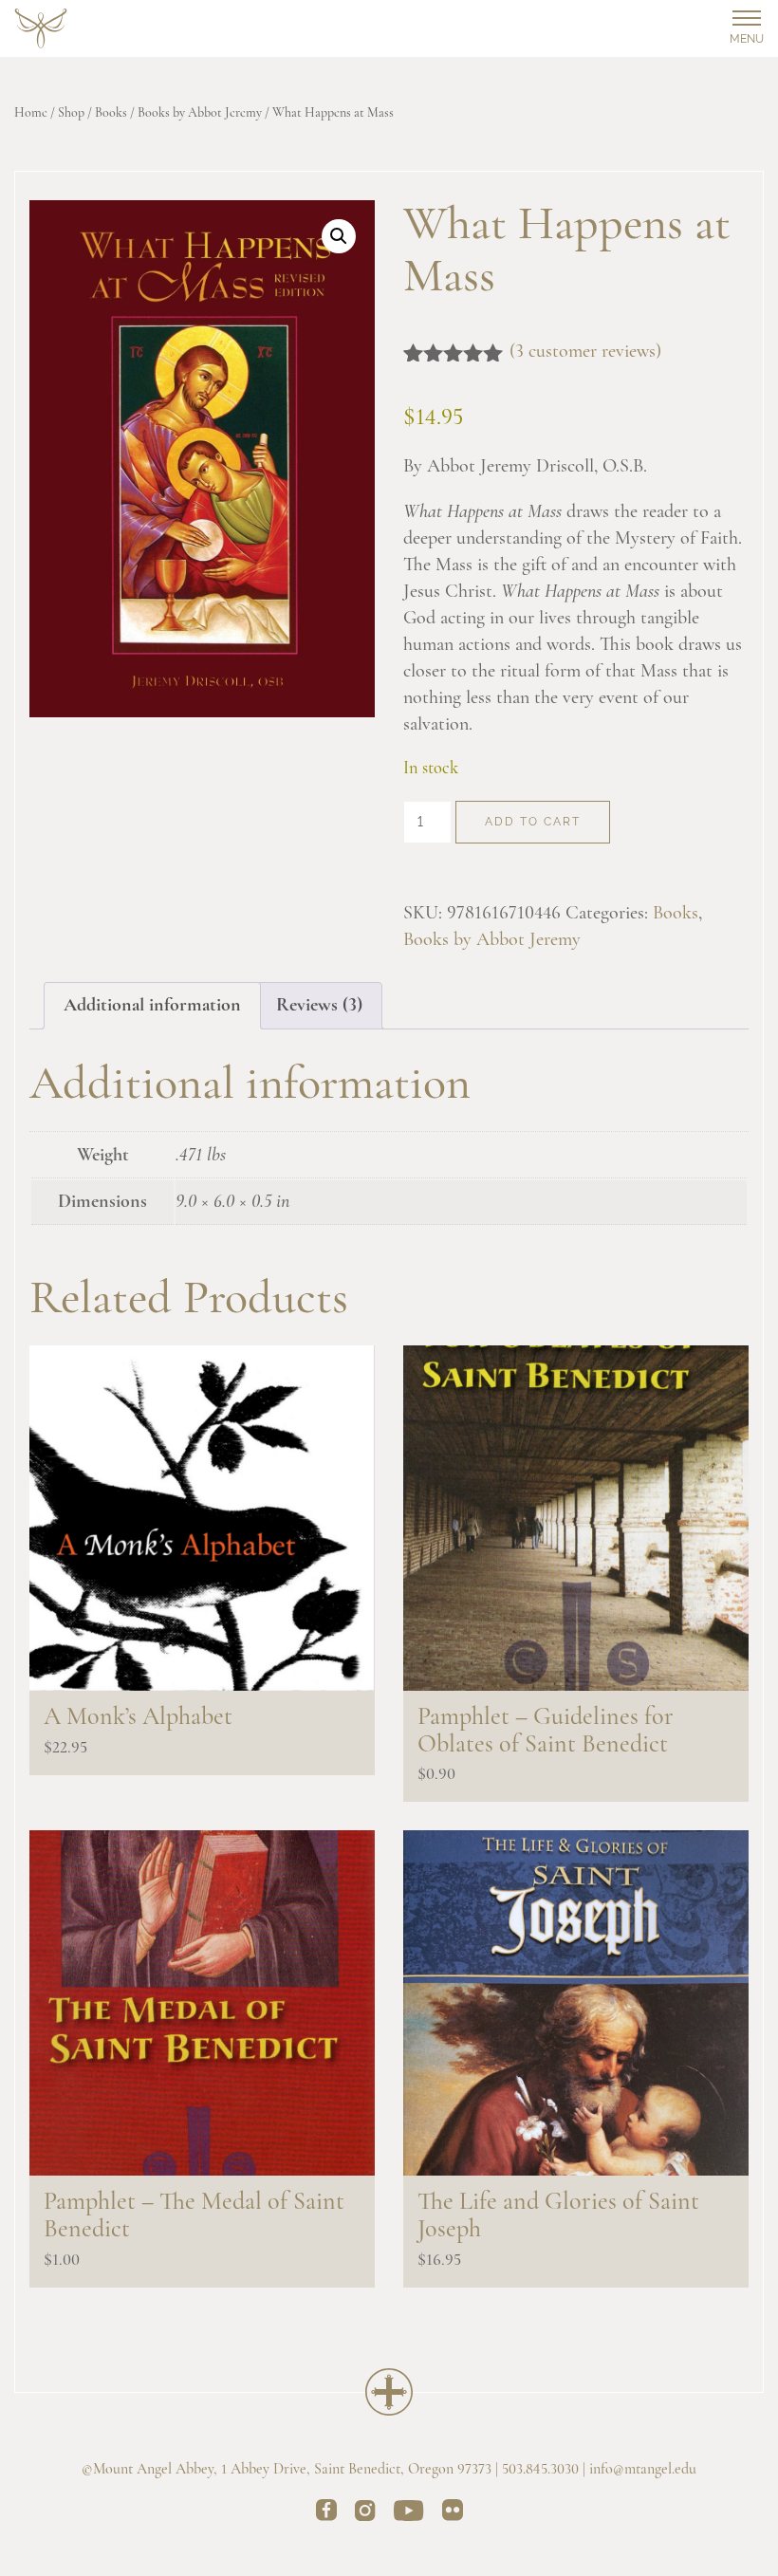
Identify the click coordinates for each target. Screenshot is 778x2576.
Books (111, 113)
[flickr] (453, 2513)
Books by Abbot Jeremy (200, 113)
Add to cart (533, 822)
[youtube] (409, 2514)
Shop (71, 113)
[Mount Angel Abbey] (41, 29)
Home (31, 113)
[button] (339, 236)
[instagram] (365, 2514)
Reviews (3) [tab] (319, 1006)
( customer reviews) (585, 352)
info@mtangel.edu (643, 2470)
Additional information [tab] (152, 1006)
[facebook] (326, 2513)
